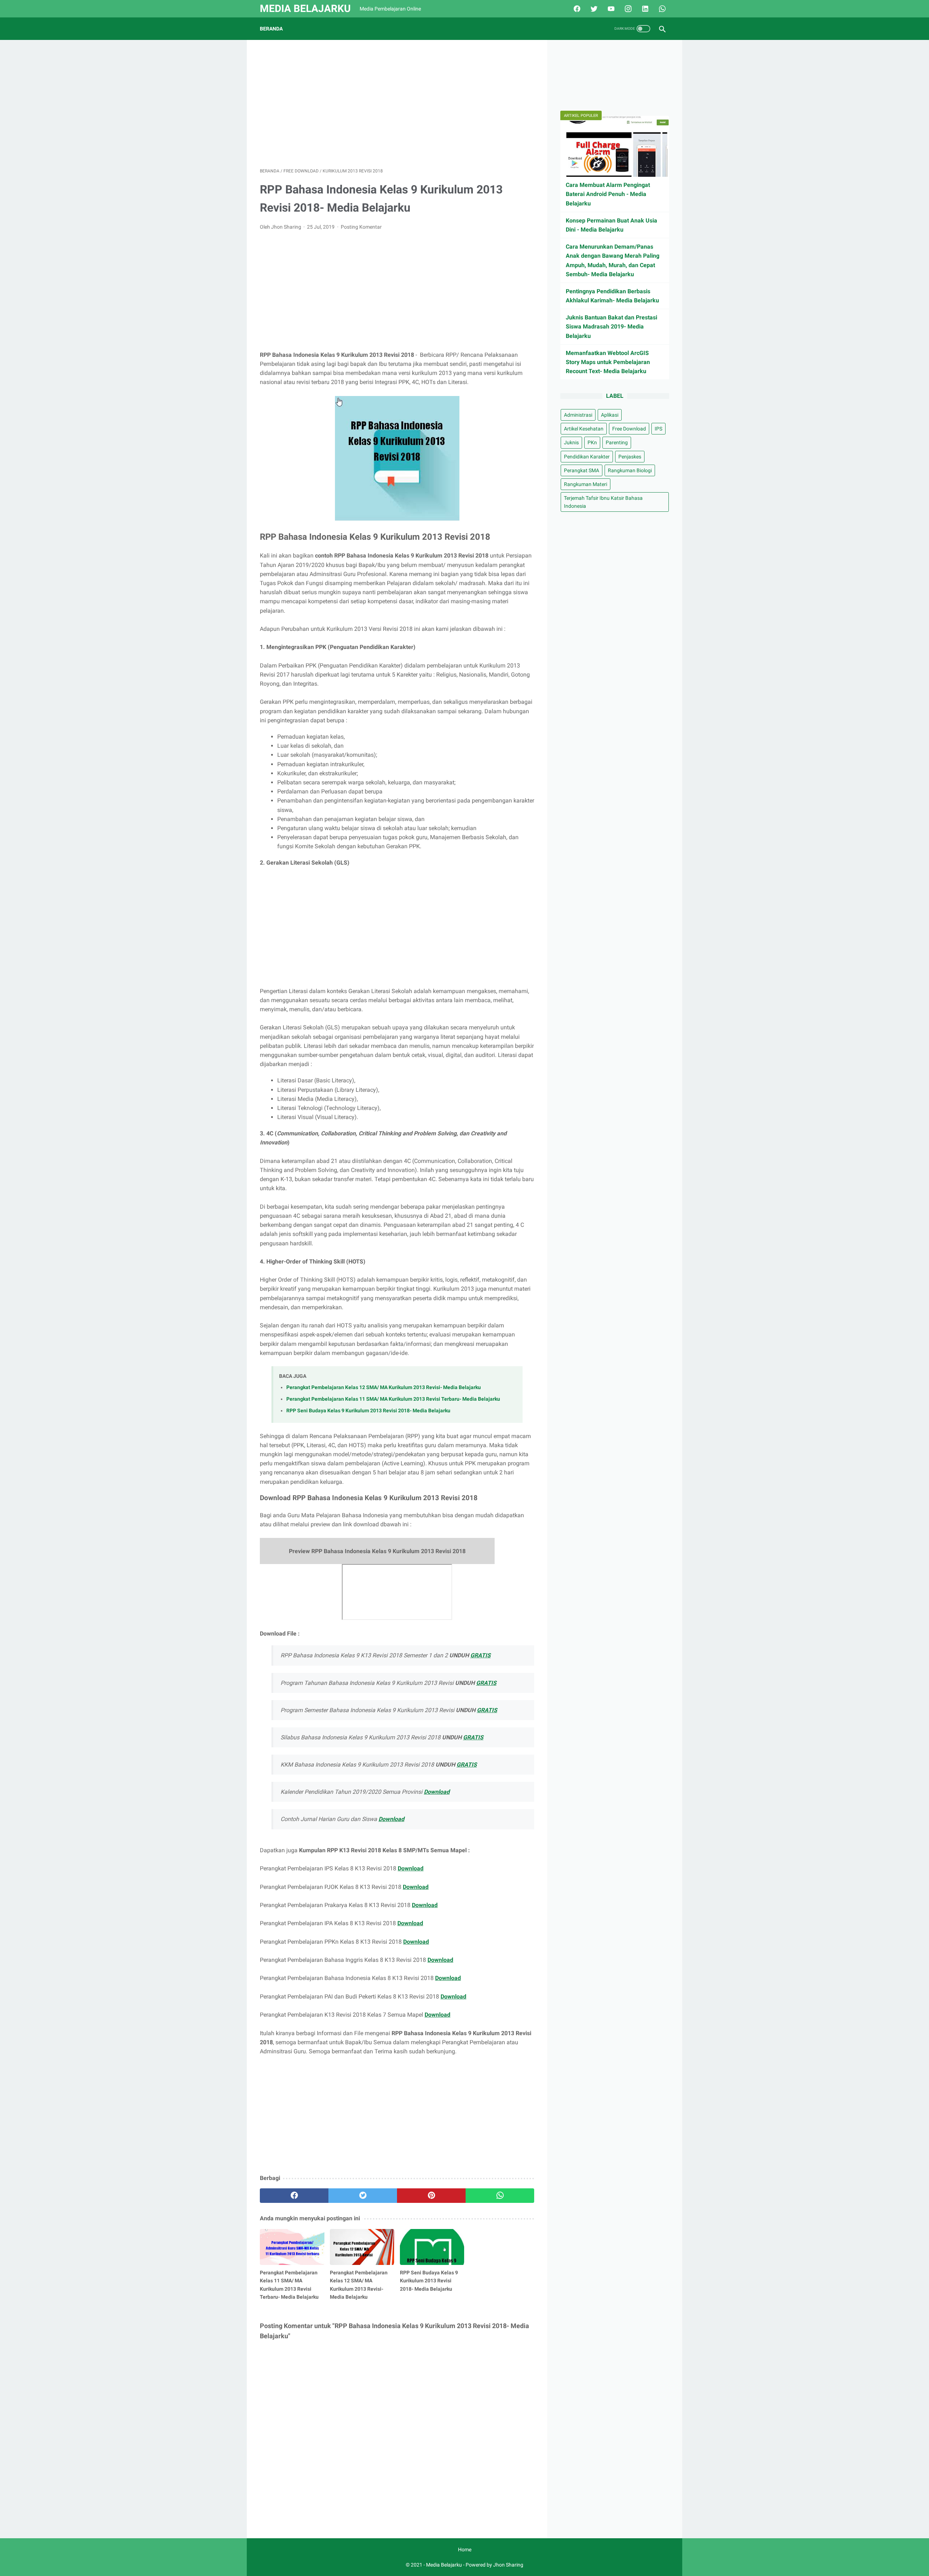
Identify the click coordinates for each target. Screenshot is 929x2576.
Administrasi (578, 415)
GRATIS (480, 1655)
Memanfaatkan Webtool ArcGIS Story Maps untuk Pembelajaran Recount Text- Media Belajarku (608, 362)
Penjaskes (630, 457)
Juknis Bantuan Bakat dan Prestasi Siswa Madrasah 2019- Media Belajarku (611, 326)
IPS (658, 429)
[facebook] (576, 9)
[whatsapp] (661, 9)
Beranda (271, 29)
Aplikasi (610, 415)
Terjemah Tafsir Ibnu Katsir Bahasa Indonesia (603, 502)
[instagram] (627, 9)
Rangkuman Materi (586, 484)
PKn (592, 442)
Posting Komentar (361, 227)
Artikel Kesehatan (584, 429)
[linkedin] (644, 9)
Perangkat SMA (582, 470)
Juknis (571, 442)
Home (465, 2550)
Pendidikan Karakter (587, 457)
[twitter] (593, 9)
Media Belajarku (305, 9)
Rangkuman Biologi (630, 470)
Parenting (617, 442)
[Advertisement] (397, 104)
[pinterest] (431, 2196)
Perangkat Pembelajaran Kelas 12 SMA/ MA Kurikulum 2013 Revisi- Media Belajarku (384, 1387)
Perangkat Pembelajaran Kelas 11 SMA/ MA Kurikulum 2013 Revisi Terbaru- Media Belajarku (393, 1399)
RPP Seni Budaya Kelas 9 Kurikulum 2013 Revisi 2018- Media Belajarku (368, 1411)
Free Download (629, 429)
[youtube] (610, 9)
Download (437, 1792)
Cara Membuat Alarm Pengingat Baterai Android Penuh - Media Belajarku (608, 194)
